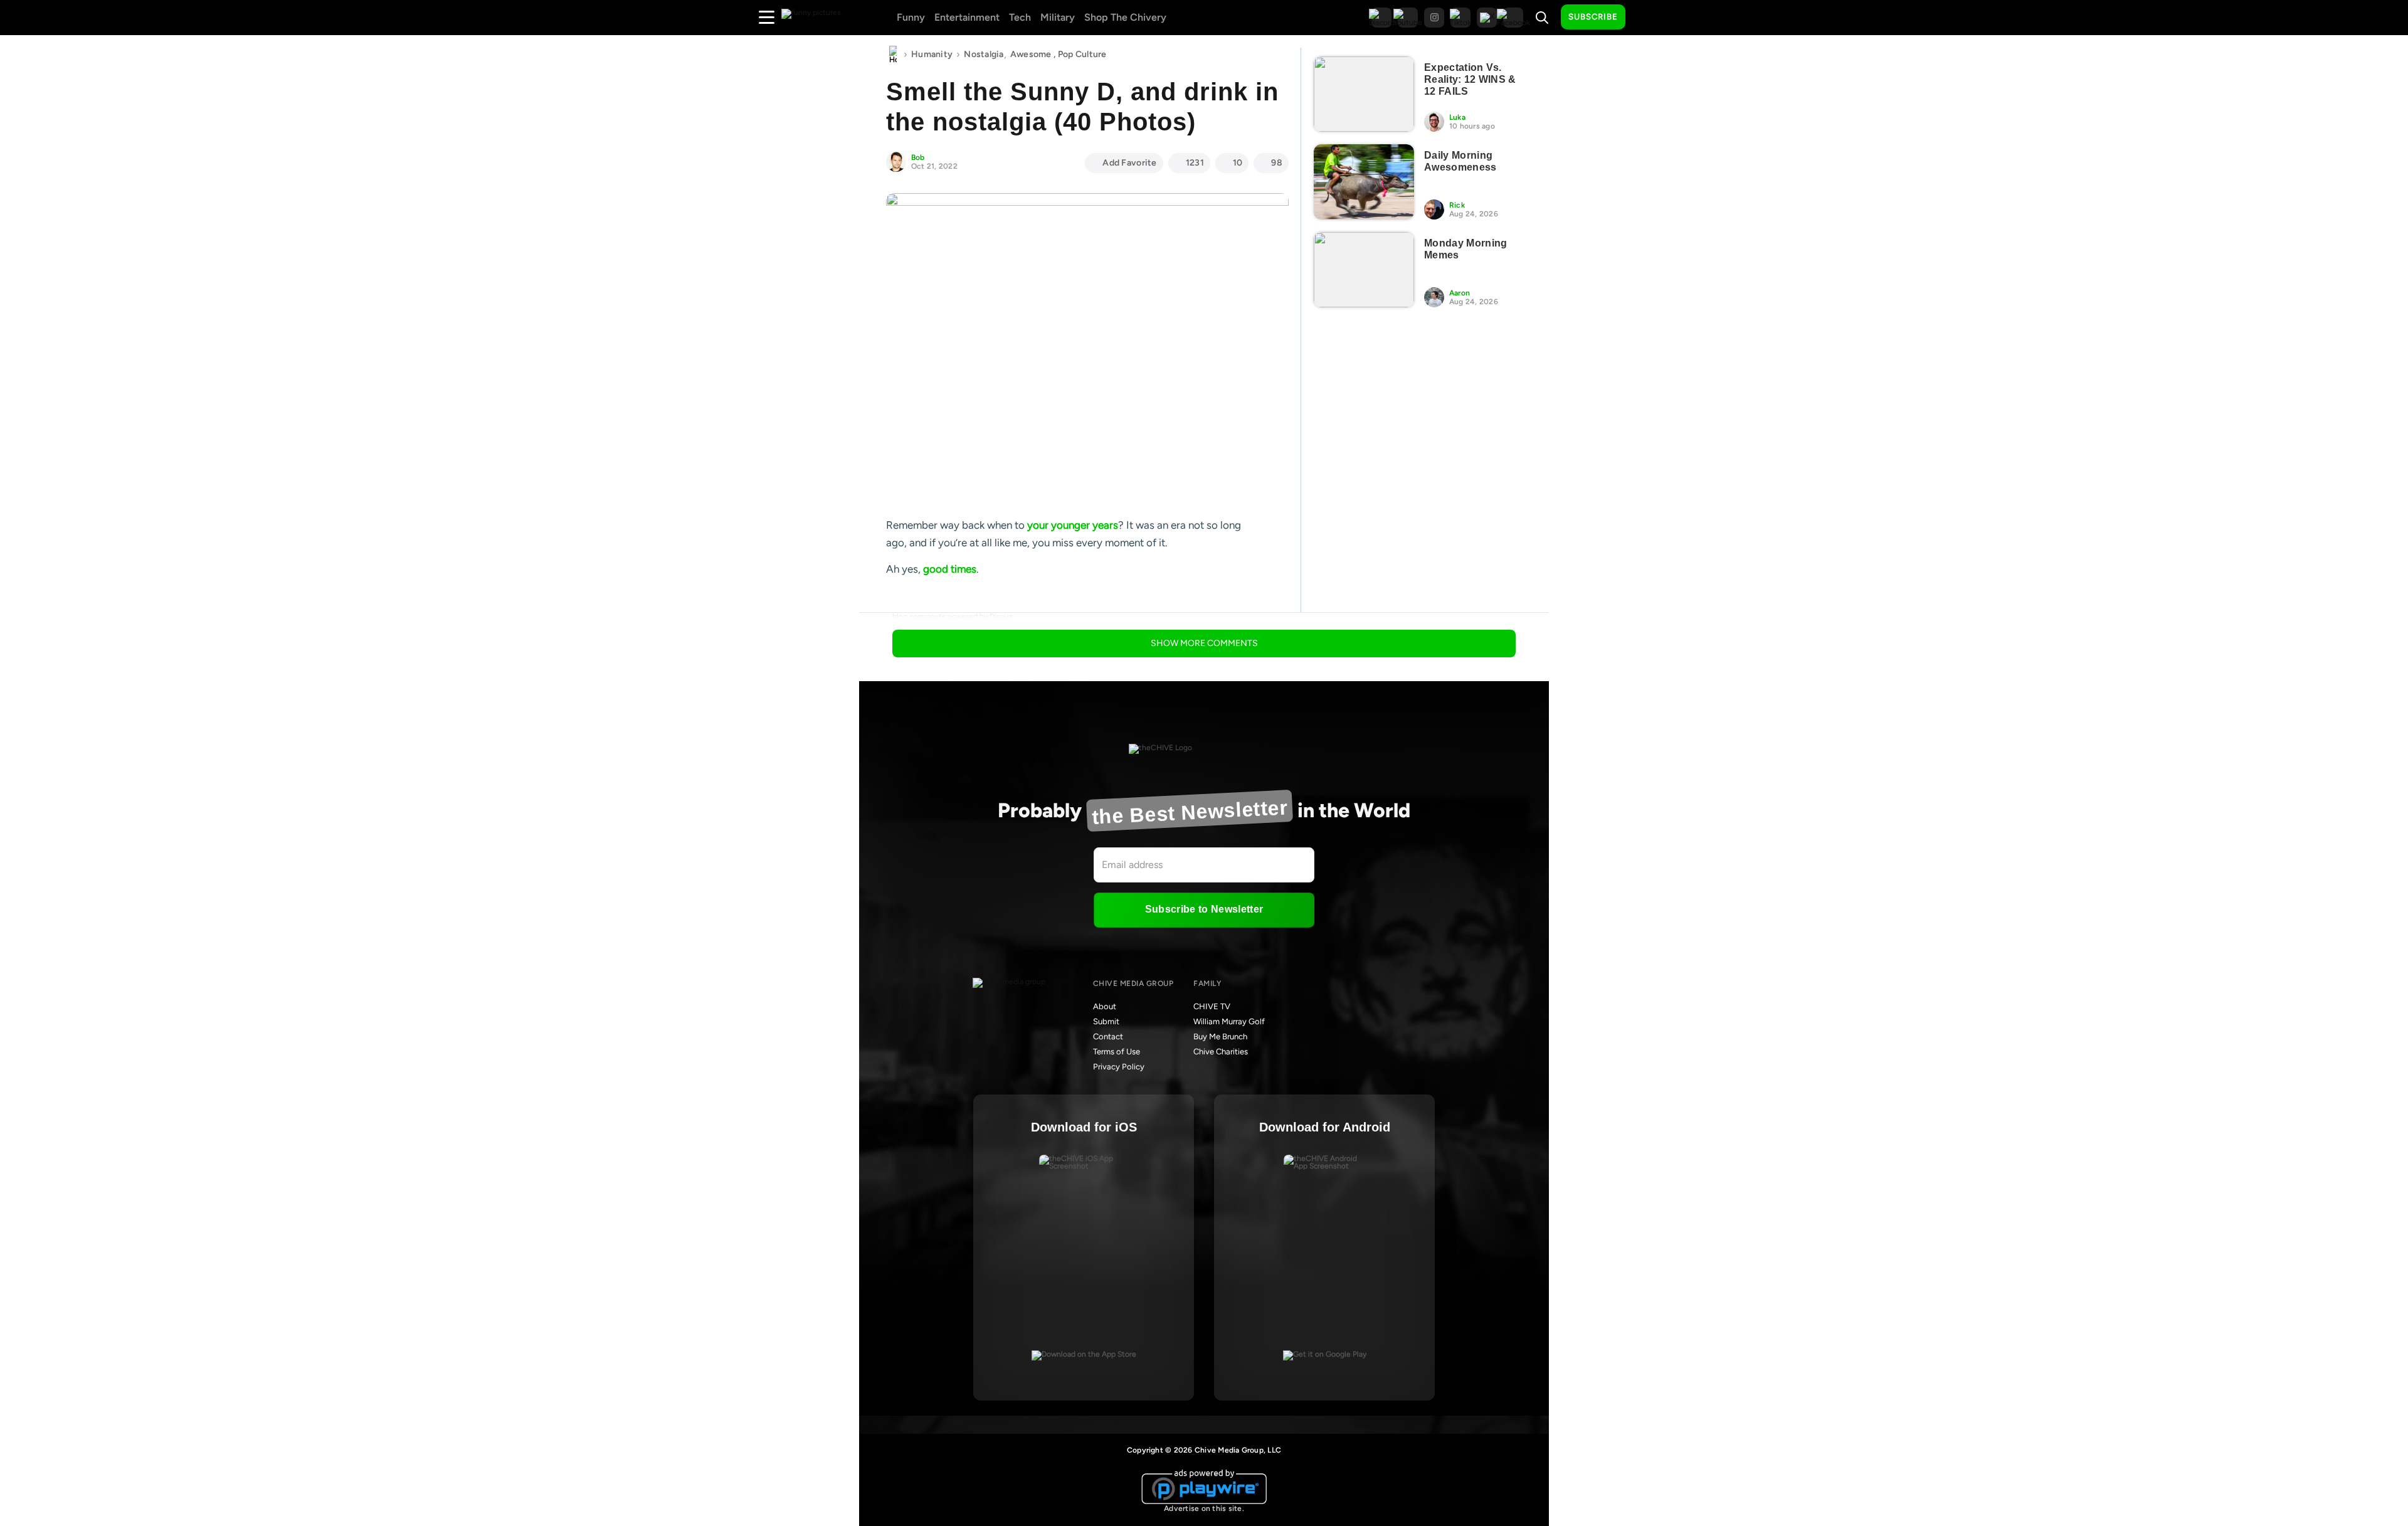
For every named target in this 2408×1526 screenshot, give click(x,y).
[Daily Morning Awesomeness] (1364, 182)
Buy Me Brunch (1220, 1036)
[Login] (1646, 18)
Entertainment (967, 17)
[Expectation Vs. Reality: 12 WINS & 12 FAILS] (1364, 94)
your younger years (1073, 525)
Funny (911, 17)
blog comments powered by (953, 617)
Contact (1108, 1036)
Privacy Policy (1119, 1067)
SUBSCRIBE (1593, 17)
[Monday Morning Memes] (1364, 270)
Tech (1020, 17)
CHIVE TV (1212, 1006)
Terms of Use (1117, 1052)
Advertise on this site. (1204, 1508)
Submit (1106, 1021)
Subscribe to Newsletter (1204, 909)
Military (1058, 17)
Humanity (932, 54)
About (1105, 1006)
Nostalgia (984, 54)
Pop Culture (1082, 54)
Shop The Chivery (1125, 17)
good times (950, 569)
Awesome (1031, 54)
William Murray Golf (1229, 1021)
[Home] (893, 55)
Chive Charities (1221, 1052)
